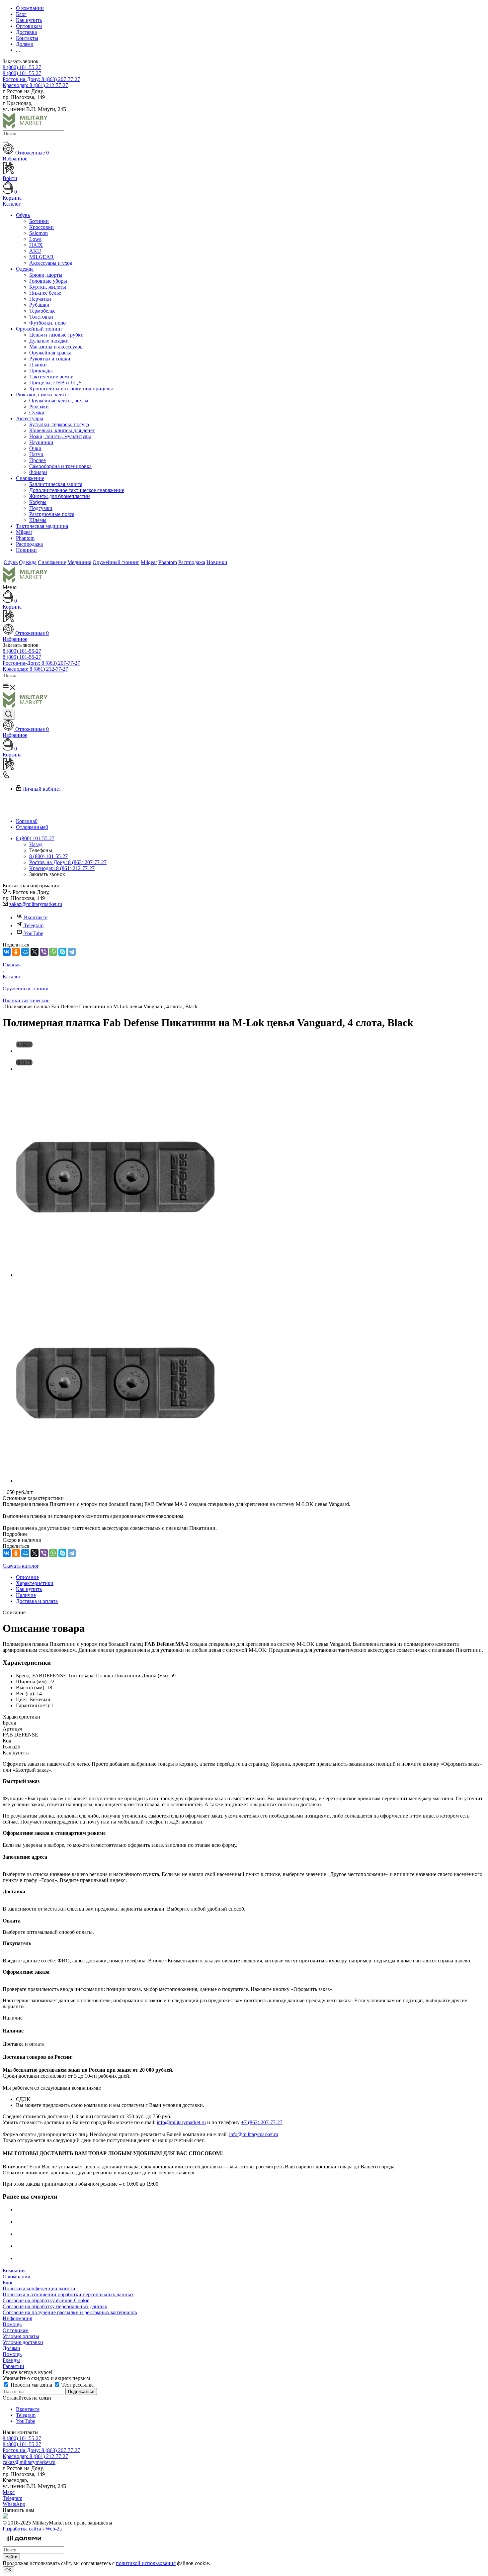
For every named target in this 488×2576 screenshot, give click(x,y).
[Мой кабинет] (244, 617)
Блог (8, 2282)
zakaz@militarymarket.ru (36, 904)
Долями (11, 2348)
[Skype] (62, 952)
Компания (14, 2271)
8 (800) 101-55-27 (22, 67)
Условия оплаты (21, 2336)
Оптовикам (16, 2330)
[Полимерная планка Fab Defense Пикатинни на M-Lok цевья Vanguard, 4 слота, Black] (116, 1275)
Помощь (12, 2324)
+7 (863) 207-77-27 (262, 2122)
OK (8, 2570)
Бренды (11, 2360)
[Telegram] (72, 952)
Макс (9, 2492)
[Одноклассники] (16, 952)
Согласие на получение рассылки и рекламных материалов (70, 2312)
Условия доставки (23, 2342)
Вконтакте (36, 917)
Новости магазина (31, 2385)
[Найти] (5, 142)
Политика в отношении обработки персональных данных (68, 2294)
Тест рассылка (77, 2385)
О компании (17, 2277)
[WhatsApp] (53, 952)
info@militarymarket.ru (181, 2122)
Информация (17, 2318)
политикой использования (146, 2563)
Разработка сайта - (32, 2529)
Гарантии (13, 2366)
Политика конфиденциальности (39, 2288)
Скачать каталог (21, 1566)
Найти (11, 2557)
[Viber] (44, 952)
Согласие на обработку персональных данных (55, 2306)
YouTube (34, 933)
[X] (35, 952)
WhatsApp (14, 2504)
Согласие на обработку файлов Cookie (46, 2300)
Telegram (34, 925)
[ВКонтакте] (7, 952)
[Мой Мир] (25, 952)
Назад (36, 844)
